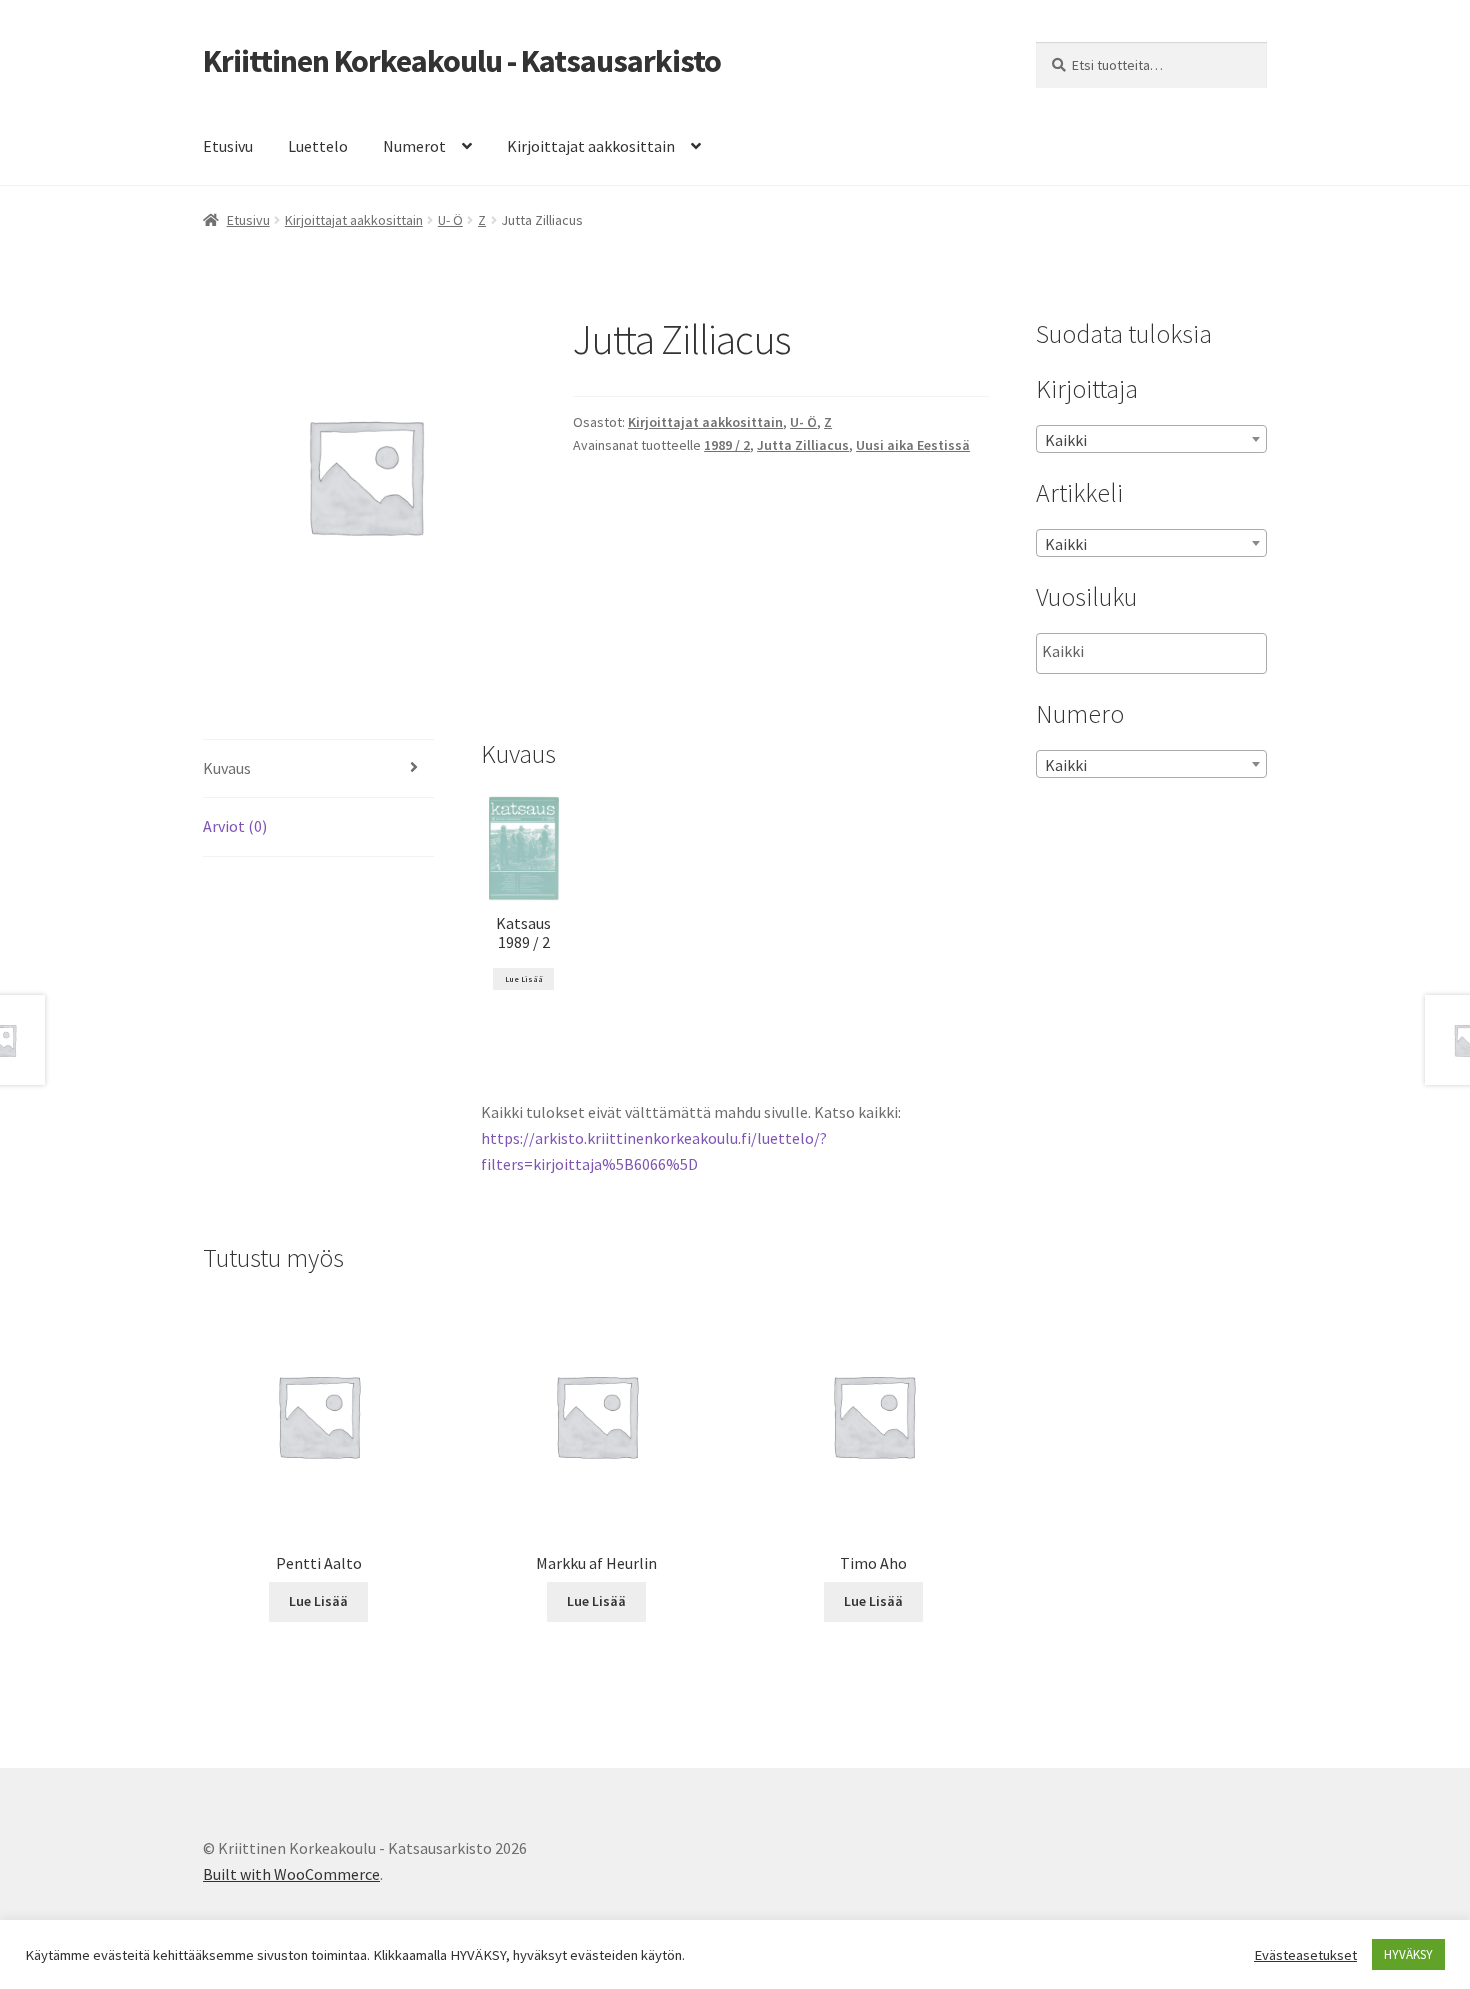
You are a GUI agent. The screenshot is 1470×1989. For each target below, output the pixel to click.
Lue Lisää (524, 979)
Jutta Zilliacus (803, 445)
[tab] (318, 769)
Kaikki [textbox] (1066, 440)
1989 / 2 (727, 445)
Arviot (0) (235, 826)
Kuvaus (227, 768)
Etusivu (228, 146)
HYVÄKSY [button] (1408, 1954)
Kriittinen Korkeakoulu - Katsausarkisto (462, 61)
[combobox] (1151, 439)
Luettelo (318, 146)
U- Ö (450, 220)
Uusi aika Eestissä (913, 445)
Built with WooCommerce (291, 1874)
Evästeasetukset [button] (1305, 1955)
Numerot (414, 146)
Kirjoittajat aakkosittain (591, 146)
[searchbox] (1142, 652)
